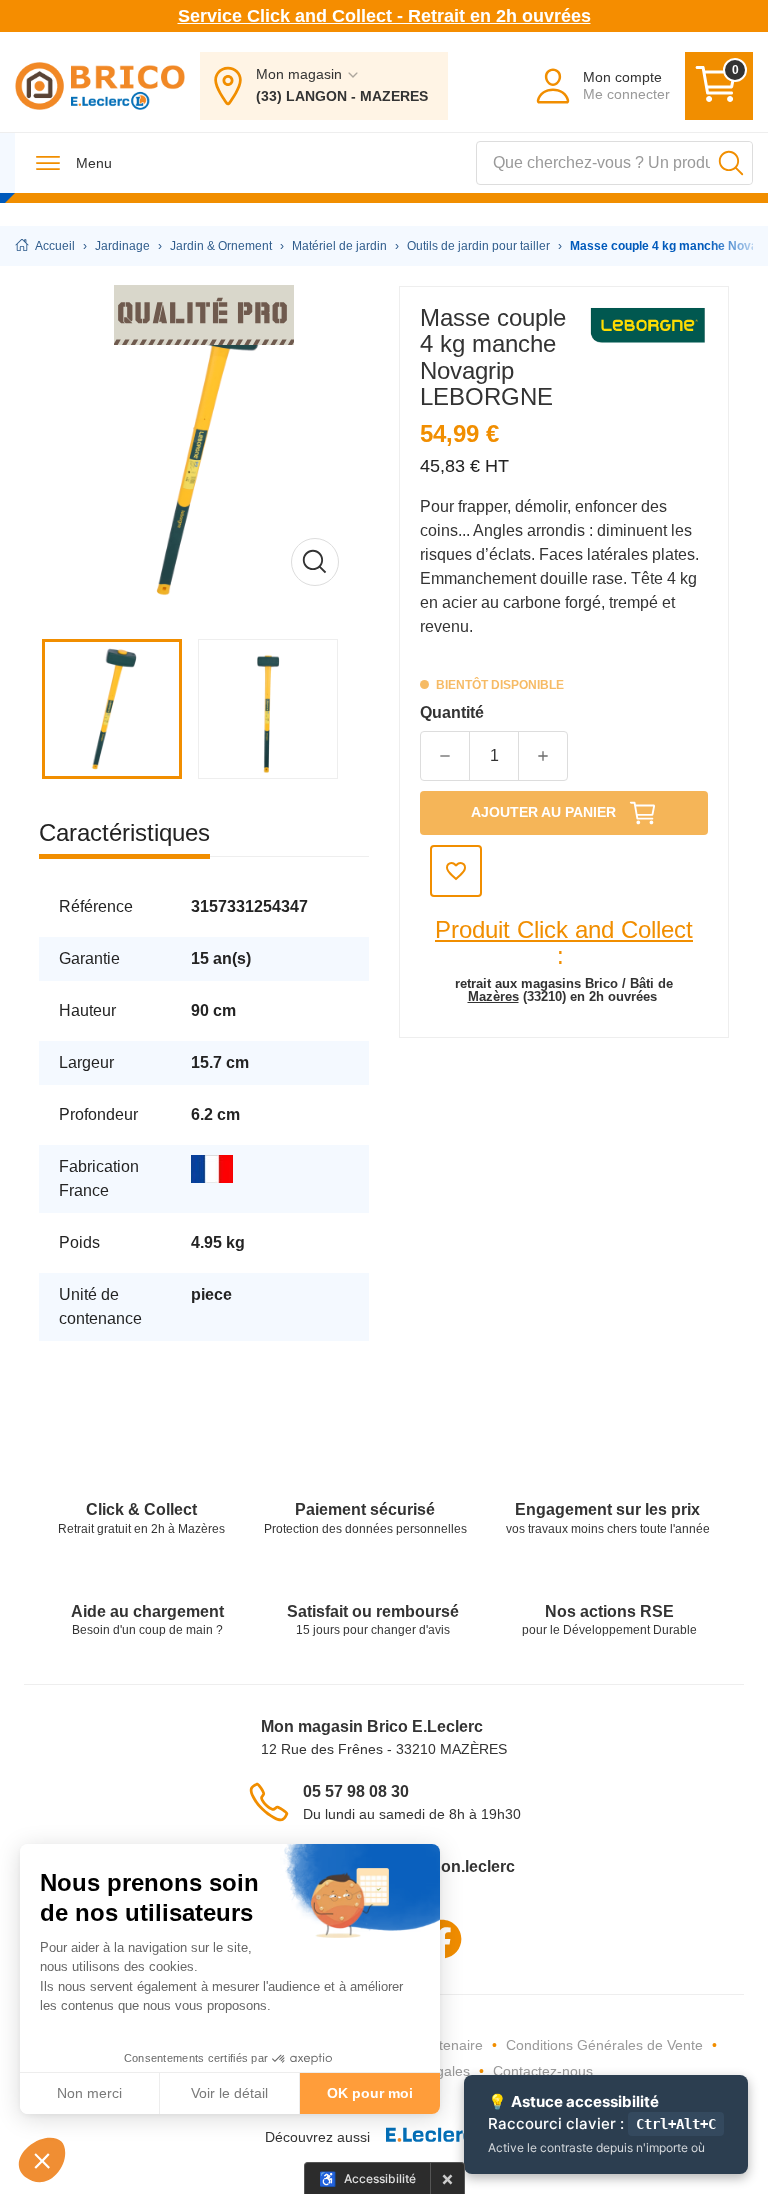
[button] (42, 2160)
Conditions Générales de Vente (604, 2045)
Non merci (89, 2093)
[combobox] (614, 163)
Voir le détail (229, 2093)
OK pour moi (370, 2093)
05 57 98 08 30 (356, 1791)
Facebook (442, 1939)
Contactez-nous (543, 2071)
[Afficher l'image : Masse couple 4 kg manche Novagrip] (117, 709)
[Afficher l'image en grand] (204, 451)
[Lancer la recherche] (731, 163)
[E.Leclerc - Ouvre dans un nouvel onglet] (437, 2137)
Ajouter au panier (543, 812)
